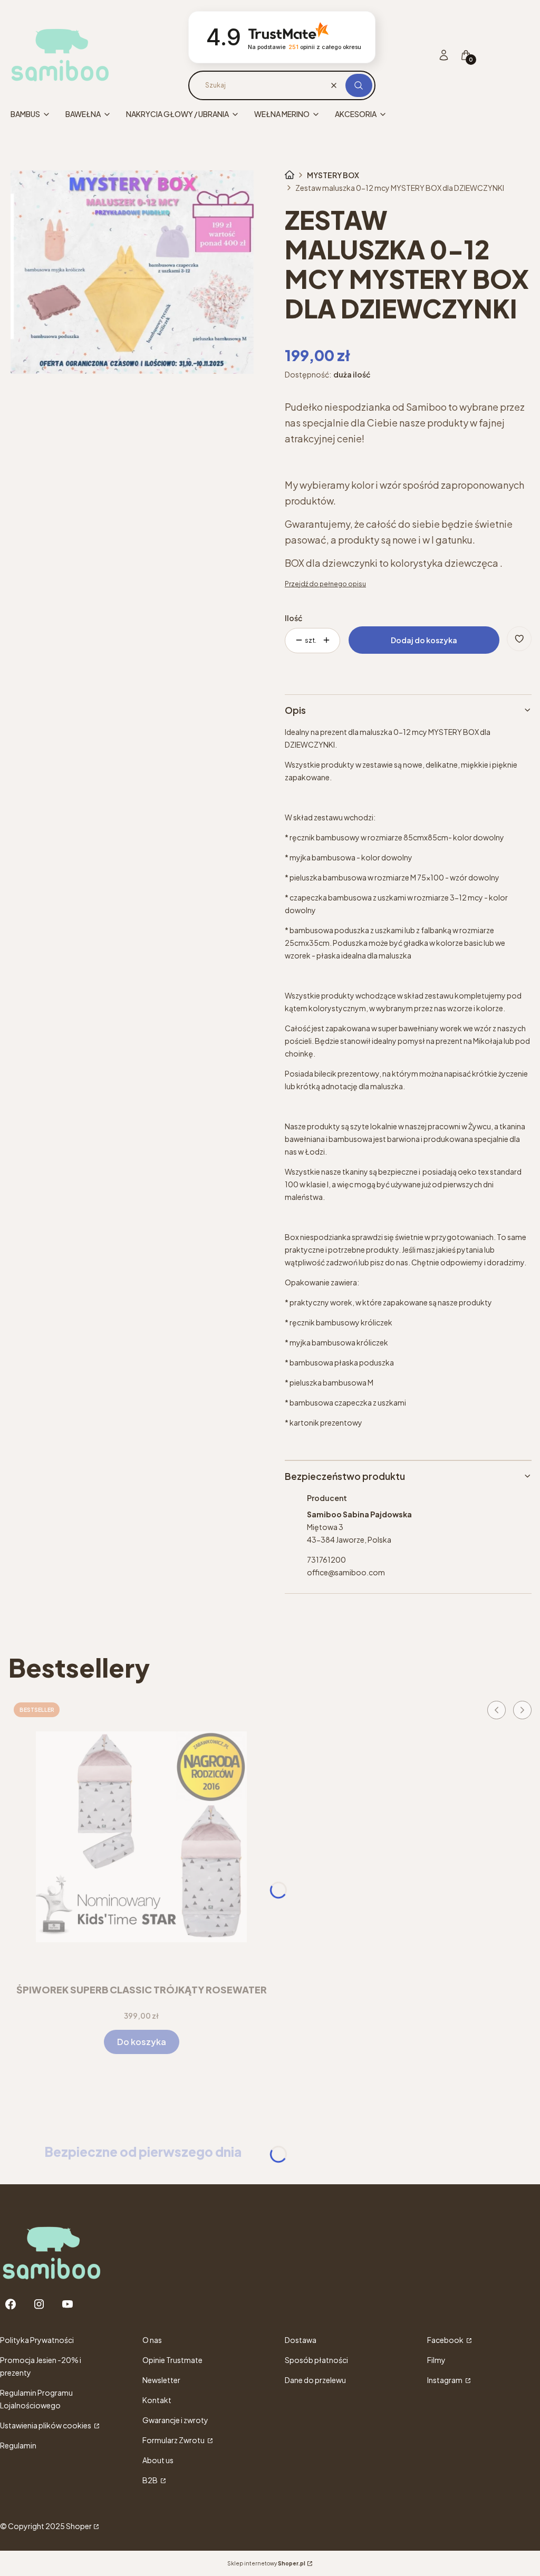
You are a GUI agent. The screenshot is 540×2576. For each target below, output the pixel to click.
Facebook (446, 2340)
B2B (151, 2480)
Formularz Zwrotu (174, 2440)
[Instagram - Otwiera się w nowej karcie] (39, 2304)
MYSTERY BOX (333, 175)
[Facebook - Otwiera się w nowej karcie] (11, 2304)
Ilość (293, 618)
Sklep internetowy (266, 2563)
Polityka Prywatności (37, 2340)
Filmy (436, 2360)
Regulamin (18, 2445)
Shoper (79, 2526)
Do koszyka (142, 2042)
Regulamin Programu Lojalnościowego (36, 2399)
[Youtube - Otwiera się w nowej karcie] (67, 2304)
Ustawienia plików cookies (46, 2425)
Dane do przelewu (315, 2380)
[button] (359, 85)
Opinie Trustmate (172, 2360)
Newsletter (161, 2380)
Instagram (445, 2380)
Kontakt (157, 2400)
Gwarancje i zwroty (175, 2420)
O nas (152, 2340)
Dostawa (301, 2340)
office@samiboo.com (346, 1572)
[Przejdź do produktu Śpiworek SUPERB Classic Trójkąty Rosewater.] (141, 1837)
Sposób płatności (316, 2360)
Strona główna (290, 175)
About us (158, 2460)
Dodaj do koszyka (424, 640)
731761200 (326, 1560)
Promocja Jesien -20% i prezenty (41, 2366)
